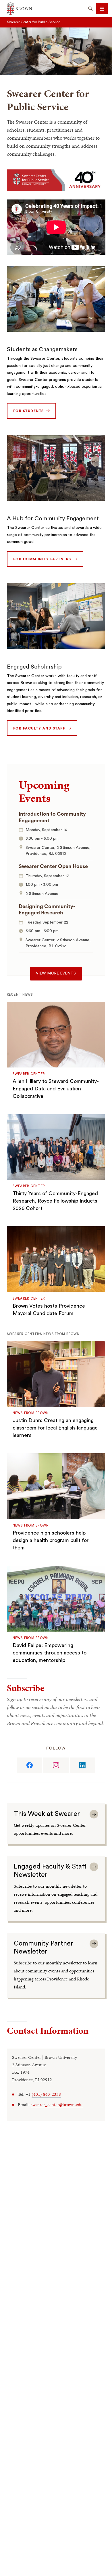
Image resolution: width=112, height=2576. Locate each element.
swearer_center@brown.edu (57, 2105)
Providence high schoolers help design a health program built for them (51, 1540)
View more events (56, 973)
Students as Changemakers (42, 349)
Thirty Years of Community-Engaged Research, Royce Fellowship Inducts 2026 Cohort (55, 1201)
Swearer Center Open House (53, 866)
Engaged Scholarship (34, 667)
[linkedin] (82, 1765)
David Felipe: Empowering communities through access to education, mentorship (50, 1653)
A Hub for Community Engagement (53, 519)
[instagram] (56, 1765)
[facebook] (30, 1765)
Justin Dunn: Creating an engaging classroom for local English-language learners (55, 1428)
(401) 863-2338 (46, 2094)
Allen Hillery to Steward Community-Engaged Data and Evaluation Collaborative (56, 1089)
